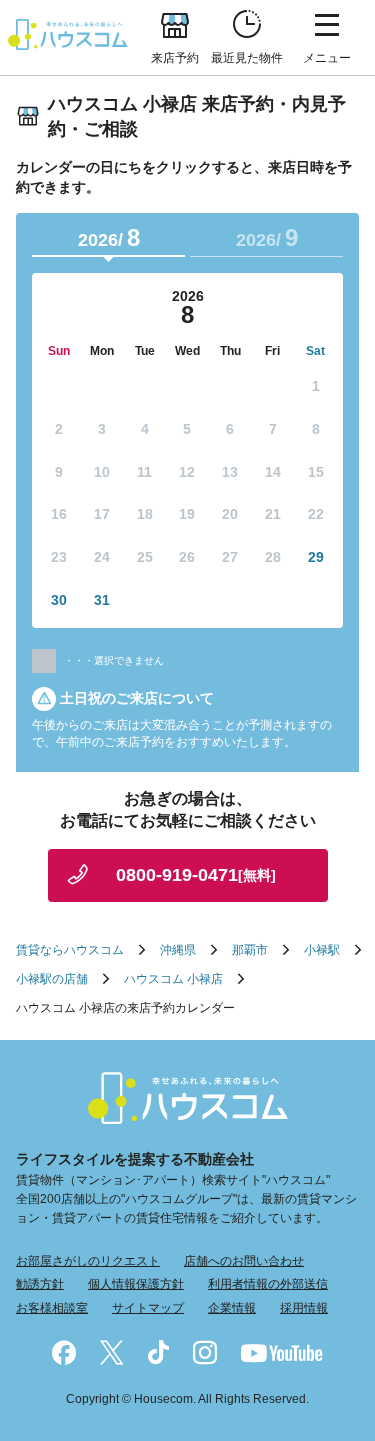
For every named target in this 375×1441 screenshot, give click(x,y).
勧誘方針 (40, 1284)
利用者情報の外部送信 (268, 1284)
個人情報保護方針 (136, 1284)
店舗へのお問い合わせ (244, 1261)
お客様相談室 (52, 1308)
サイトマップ (148, 1308)
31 (102, 600)
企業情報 (232, 1308)
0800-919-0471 (196, 875)
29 (316, 557)
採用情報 (304, 1308)
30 (59, 600)
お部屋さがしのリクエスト (88, 1261)
